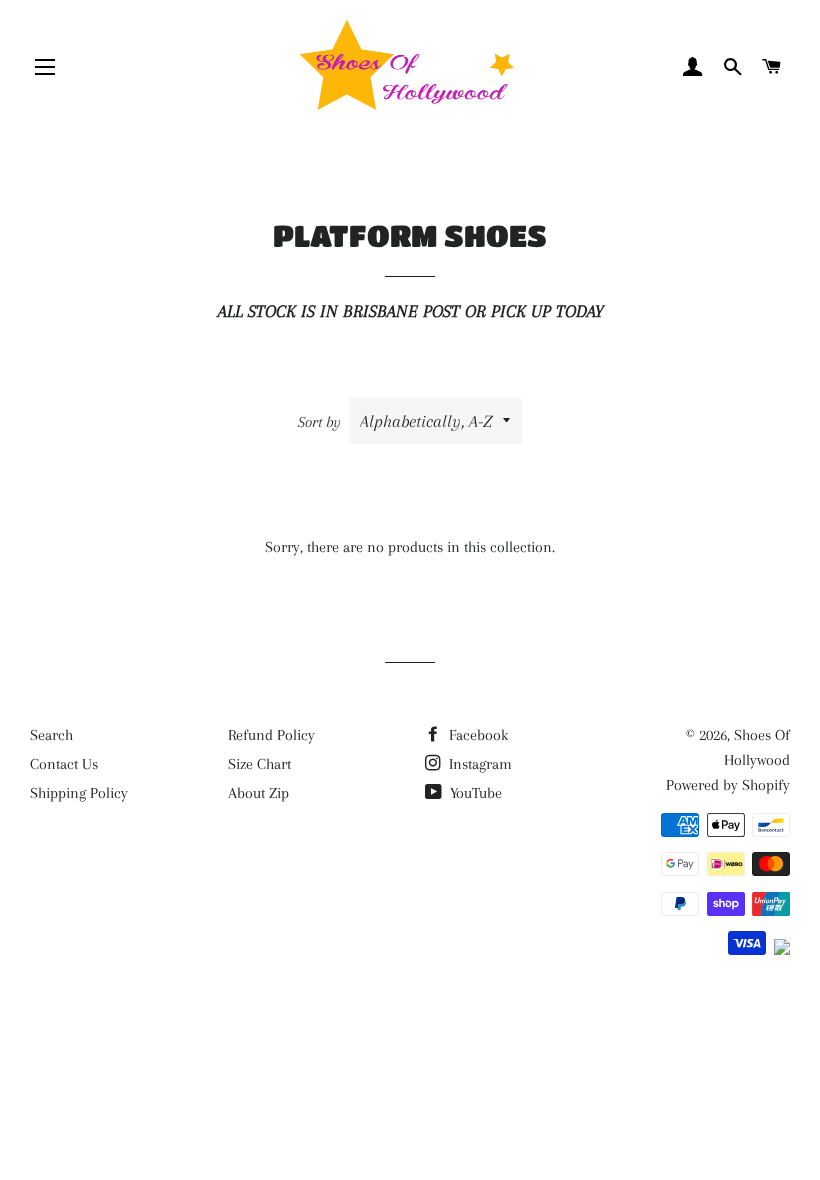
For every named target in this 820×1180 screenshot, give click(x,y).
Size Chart (259, 764)
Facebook (476, 735)
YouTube (474, 793)
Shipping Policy (79, 793)
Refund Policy (271, 735)
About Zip (258, 793)
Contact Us (64, 764)
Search (51, 735)
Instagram (478, 764)
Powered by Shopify (728, 785)
